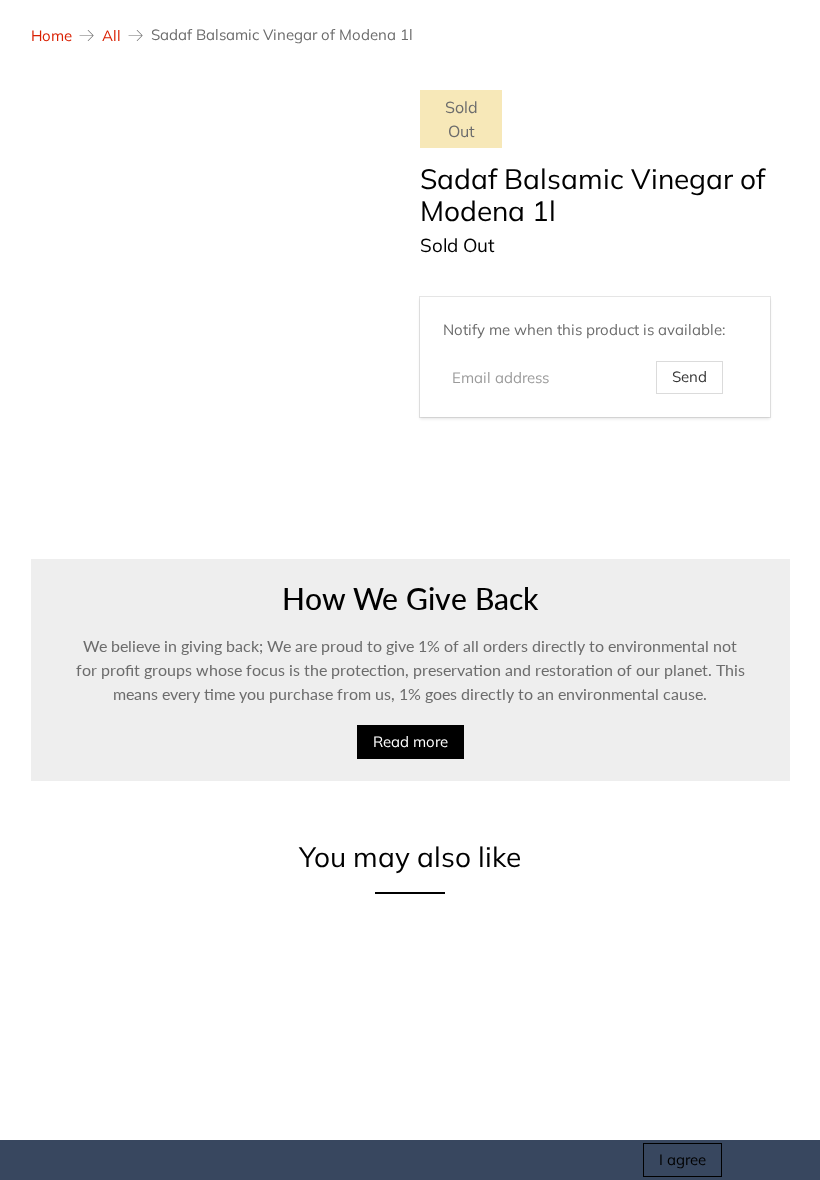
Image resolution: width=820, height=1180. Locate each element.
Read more (410, 741)
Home (51, 35)
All (111, 35)
